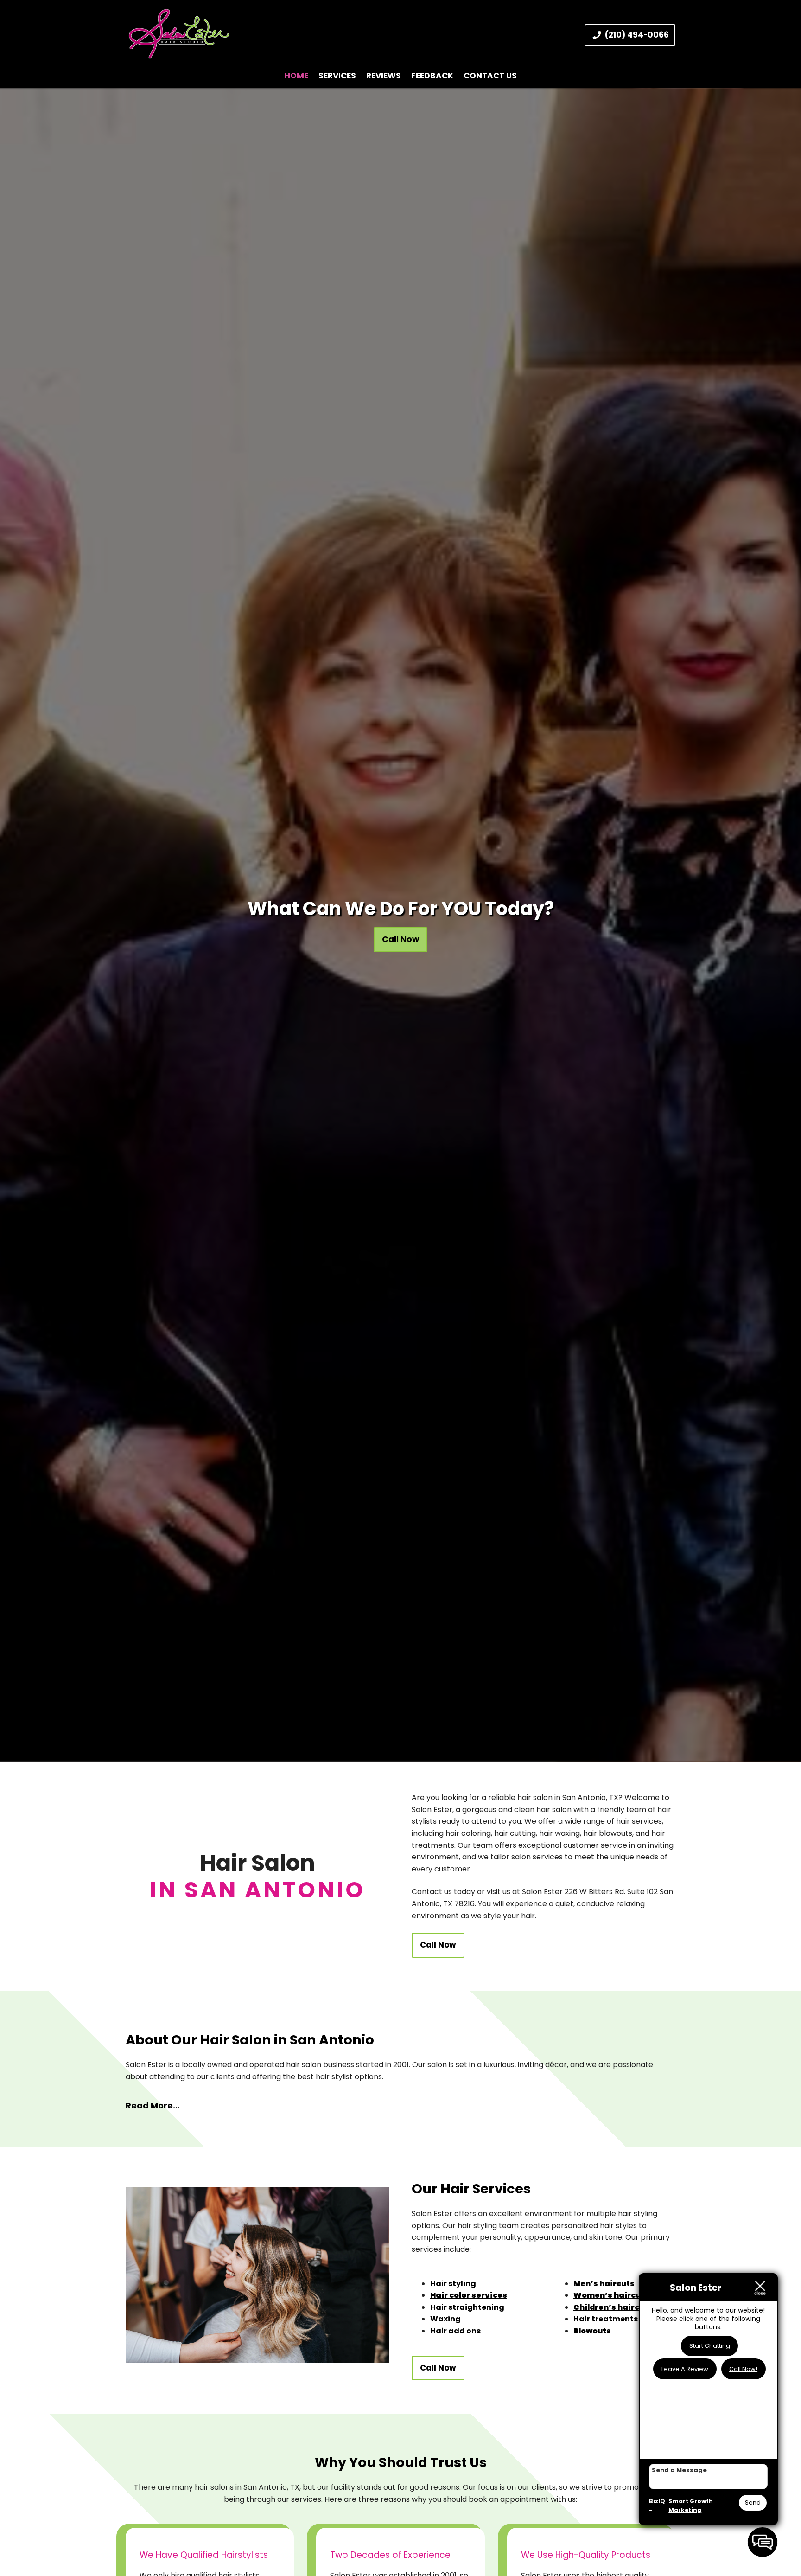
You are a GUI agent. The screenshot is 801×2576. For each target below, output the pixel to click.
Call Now (400, 939)
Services (337, 76)
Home (296, 76)
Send (753, 2502)
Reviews (384, 76)
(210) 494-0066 (637, 35)
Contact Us (490, 76)
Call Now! (743, 2369)
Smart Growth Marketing (691, 2506)
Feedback (432, 76)
